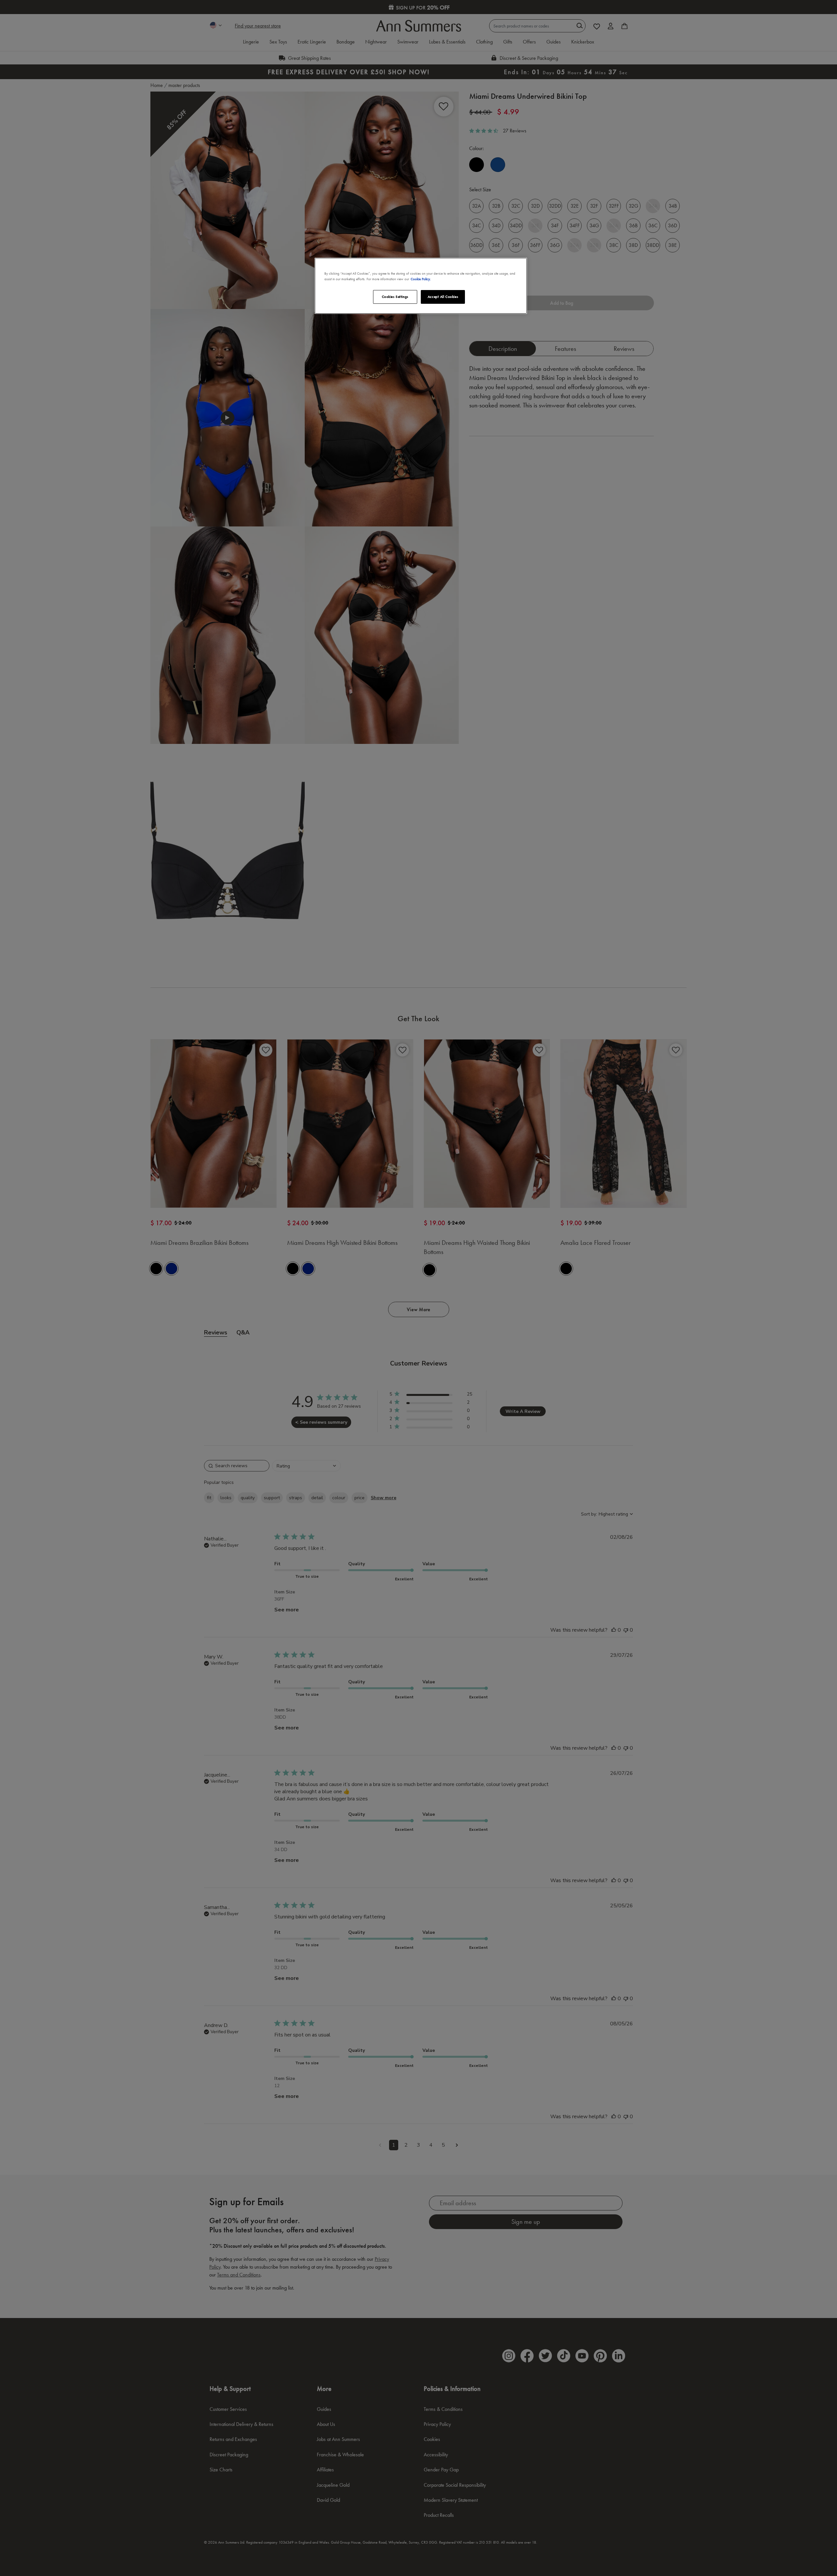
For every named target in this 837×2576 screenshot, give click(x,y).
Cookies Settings (395, 297)
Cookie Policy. (421, 279)
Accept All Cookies (443, 297)
